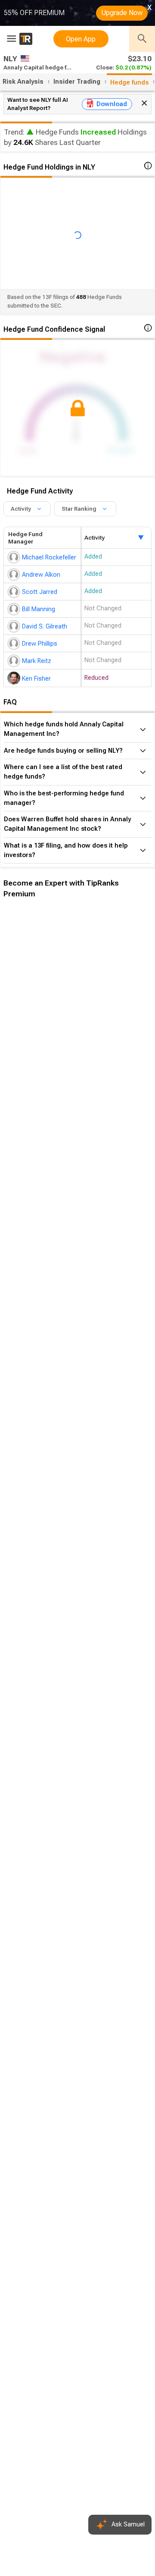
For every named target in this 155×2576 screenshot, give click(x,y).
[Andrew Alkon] (15, 575)
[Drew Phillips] (15, 644)
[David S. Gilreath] (15, 626)
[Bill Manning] (15, 609)
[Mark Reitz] (15, 661)
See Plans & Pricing (115, 1053)
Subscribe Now (46, 1053)
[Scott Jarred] (15, 592)
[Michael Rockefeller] (15, 557)
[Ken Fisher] (15, 678)
